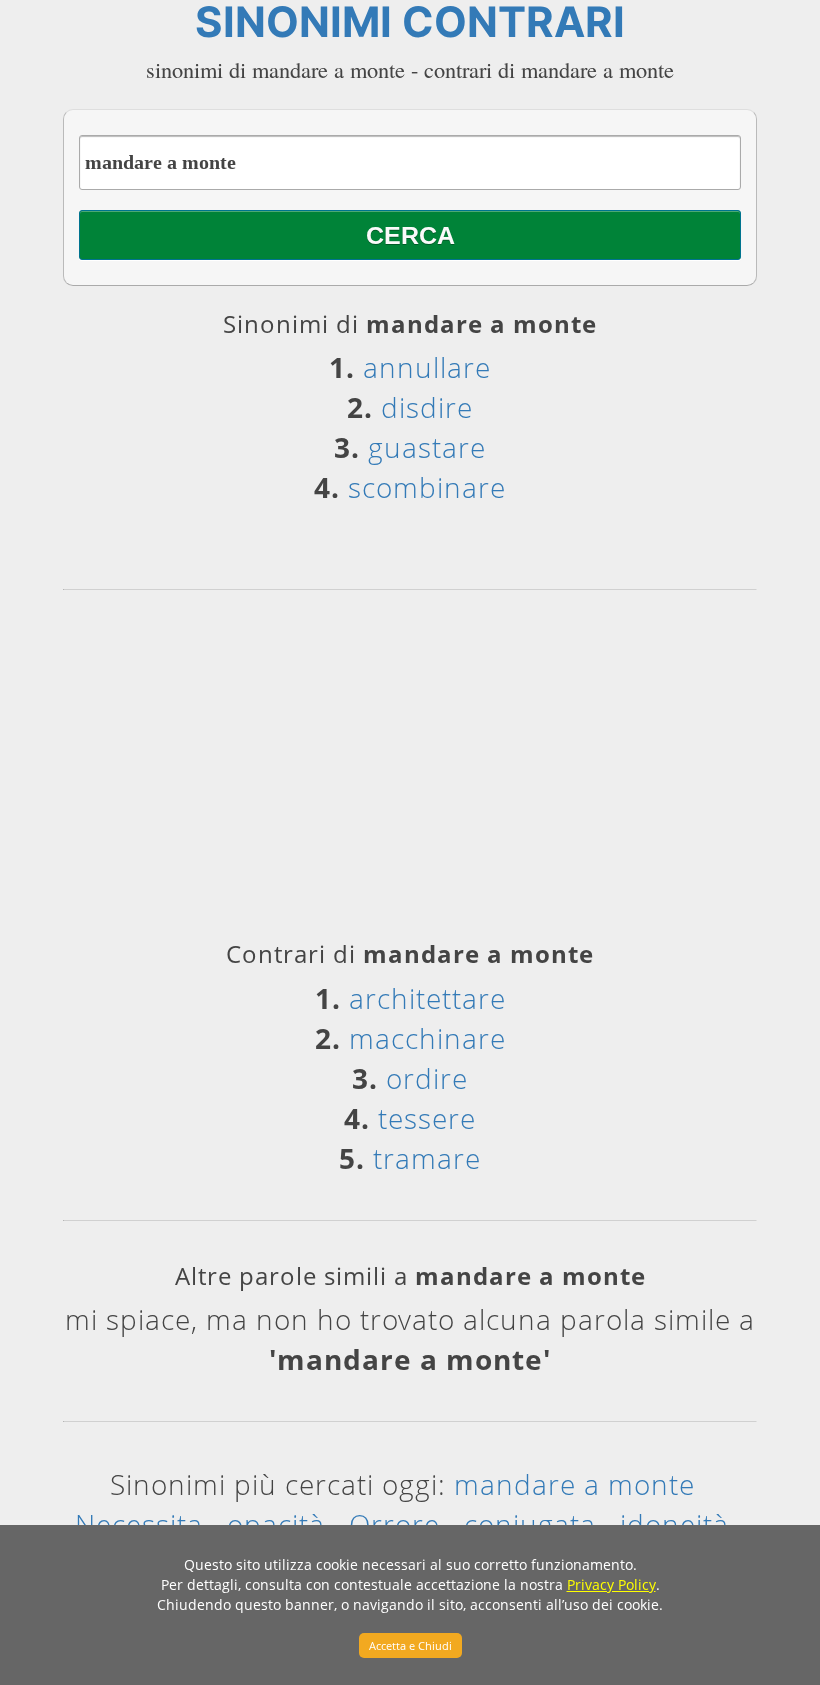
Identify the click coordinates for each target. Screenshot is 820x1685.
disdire (427, 407)
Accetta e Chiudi (410, 1645)
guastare (427, 447)
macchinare (427, 1038)
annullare (427, 367)
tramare (427, 1158)
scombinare (427, 487)
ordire (427, 1078)
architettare (427, 998)
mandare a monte (574, 1484)
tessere (427, 1118)
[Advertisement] (410, 772)
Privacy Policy (611, 1584)
